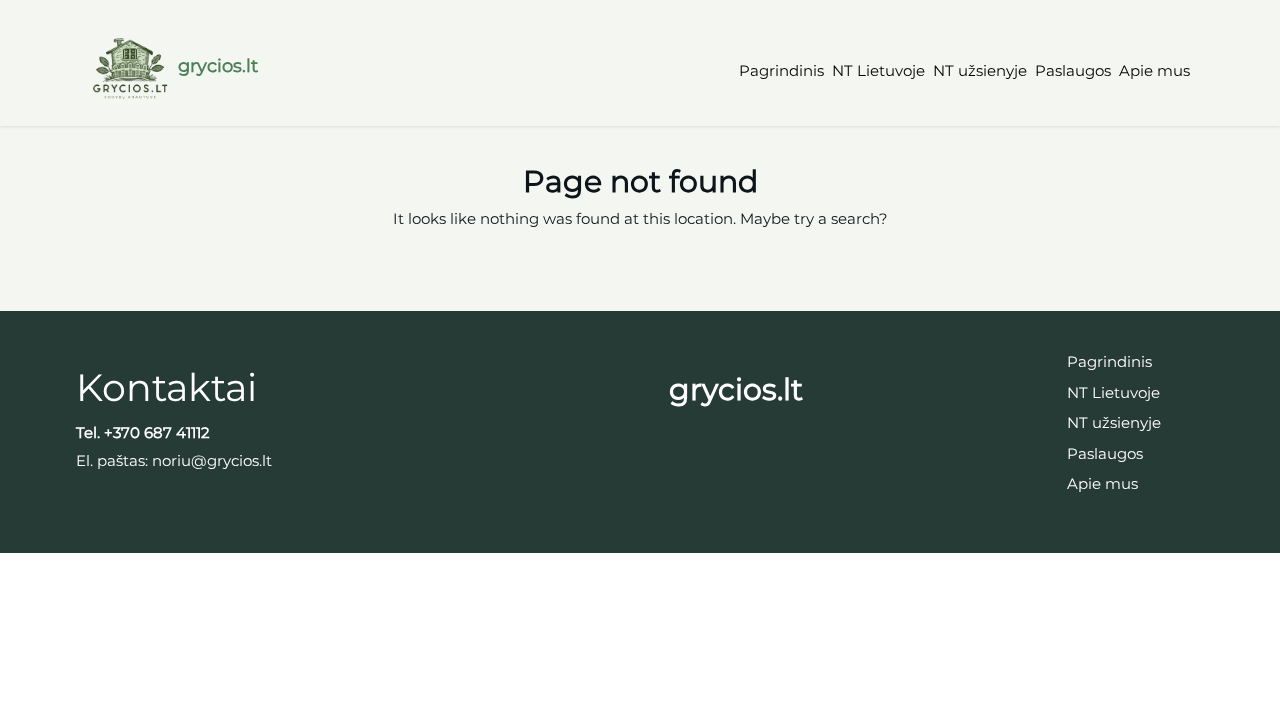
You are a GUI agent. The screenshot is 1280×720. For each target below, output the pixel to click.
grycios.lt (218, 66)
